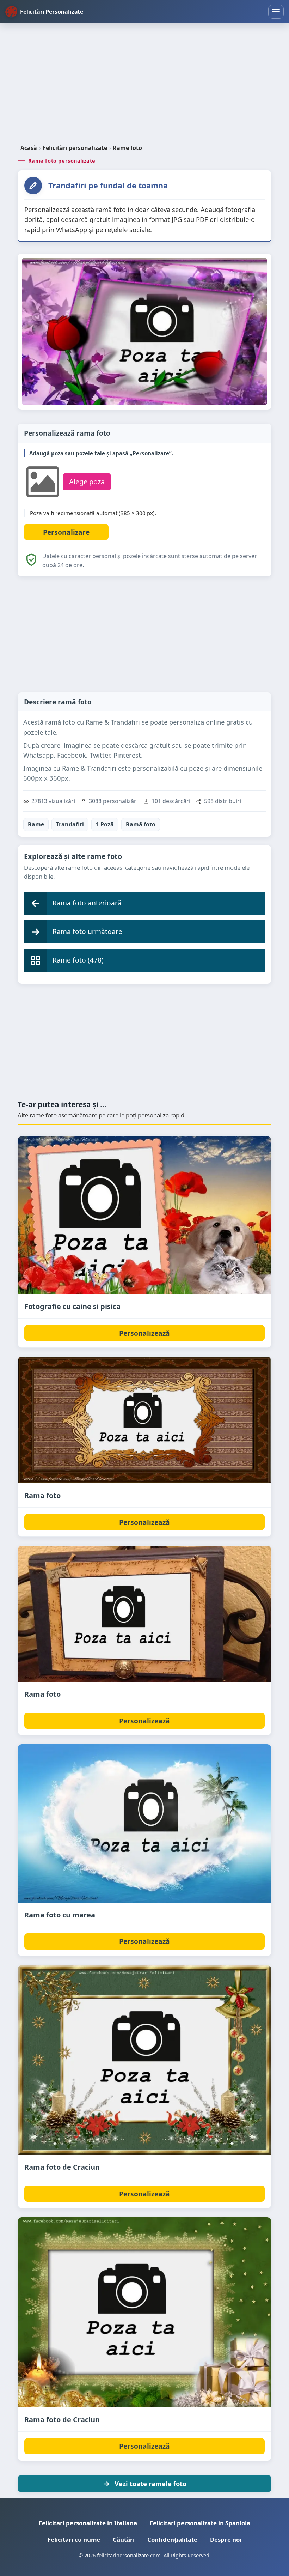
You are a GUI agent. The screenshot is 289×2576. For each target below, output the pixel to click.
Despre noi (226, 2539)
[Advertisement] (144, 84)
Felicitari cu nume (74, 2539)
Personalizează (144, 1333)
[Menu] (276, 12)
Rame (36, 824)
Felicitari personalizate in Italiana (88, 2523)
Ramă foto (141, 824)
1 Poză (105, 824)
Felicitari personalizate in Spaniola (200, 2523)
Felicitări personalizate (75, 148)
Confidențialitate (172, 2539)
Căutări (124, 2539)
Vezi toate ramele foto (150, 2483)
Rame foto (127, 148)
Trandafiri (70, 824)
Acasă (29, 148)
